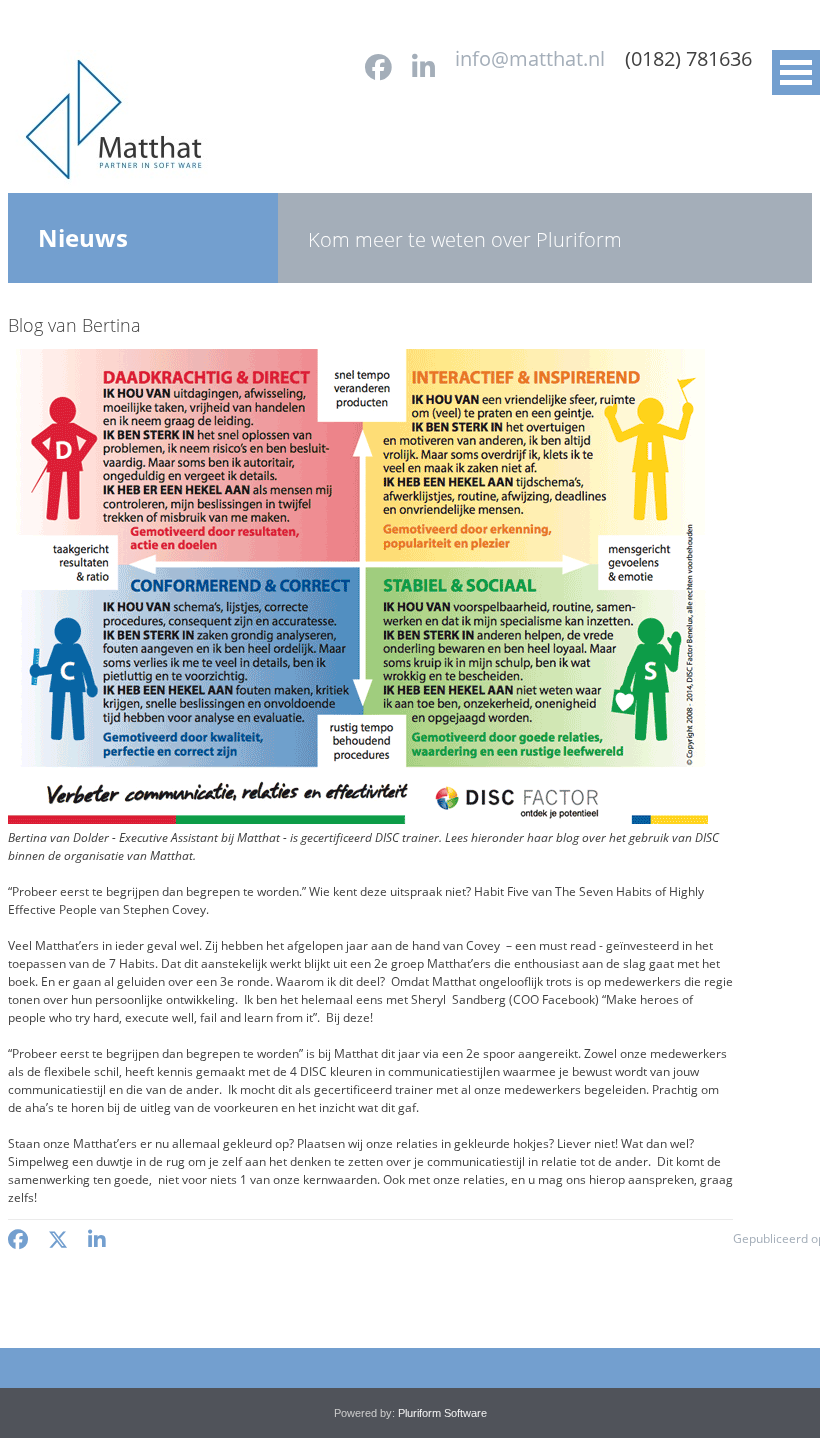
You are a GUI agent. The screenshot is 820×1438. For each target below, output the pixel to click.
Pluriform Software (442, 1413)
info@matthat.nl (530, 58)
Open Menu (796, 72)
